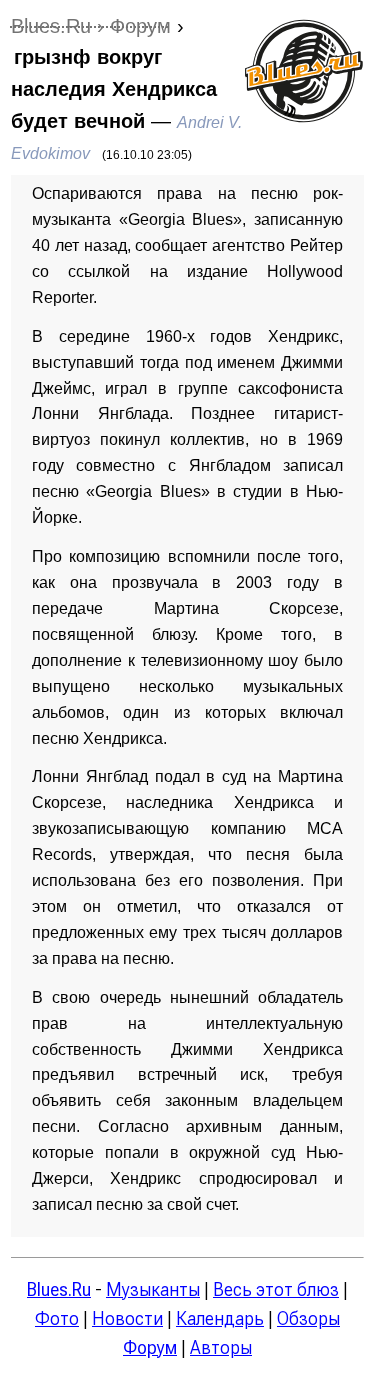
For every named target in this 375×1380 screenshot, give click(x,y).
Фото (57, 1318)
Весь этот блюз (276, 1289)
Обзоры (308, 1318)
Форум (150, 1347)
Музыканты (153, 1289)
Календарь (220, 1318)
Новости (127, 1318)
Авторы (221, 1347)
